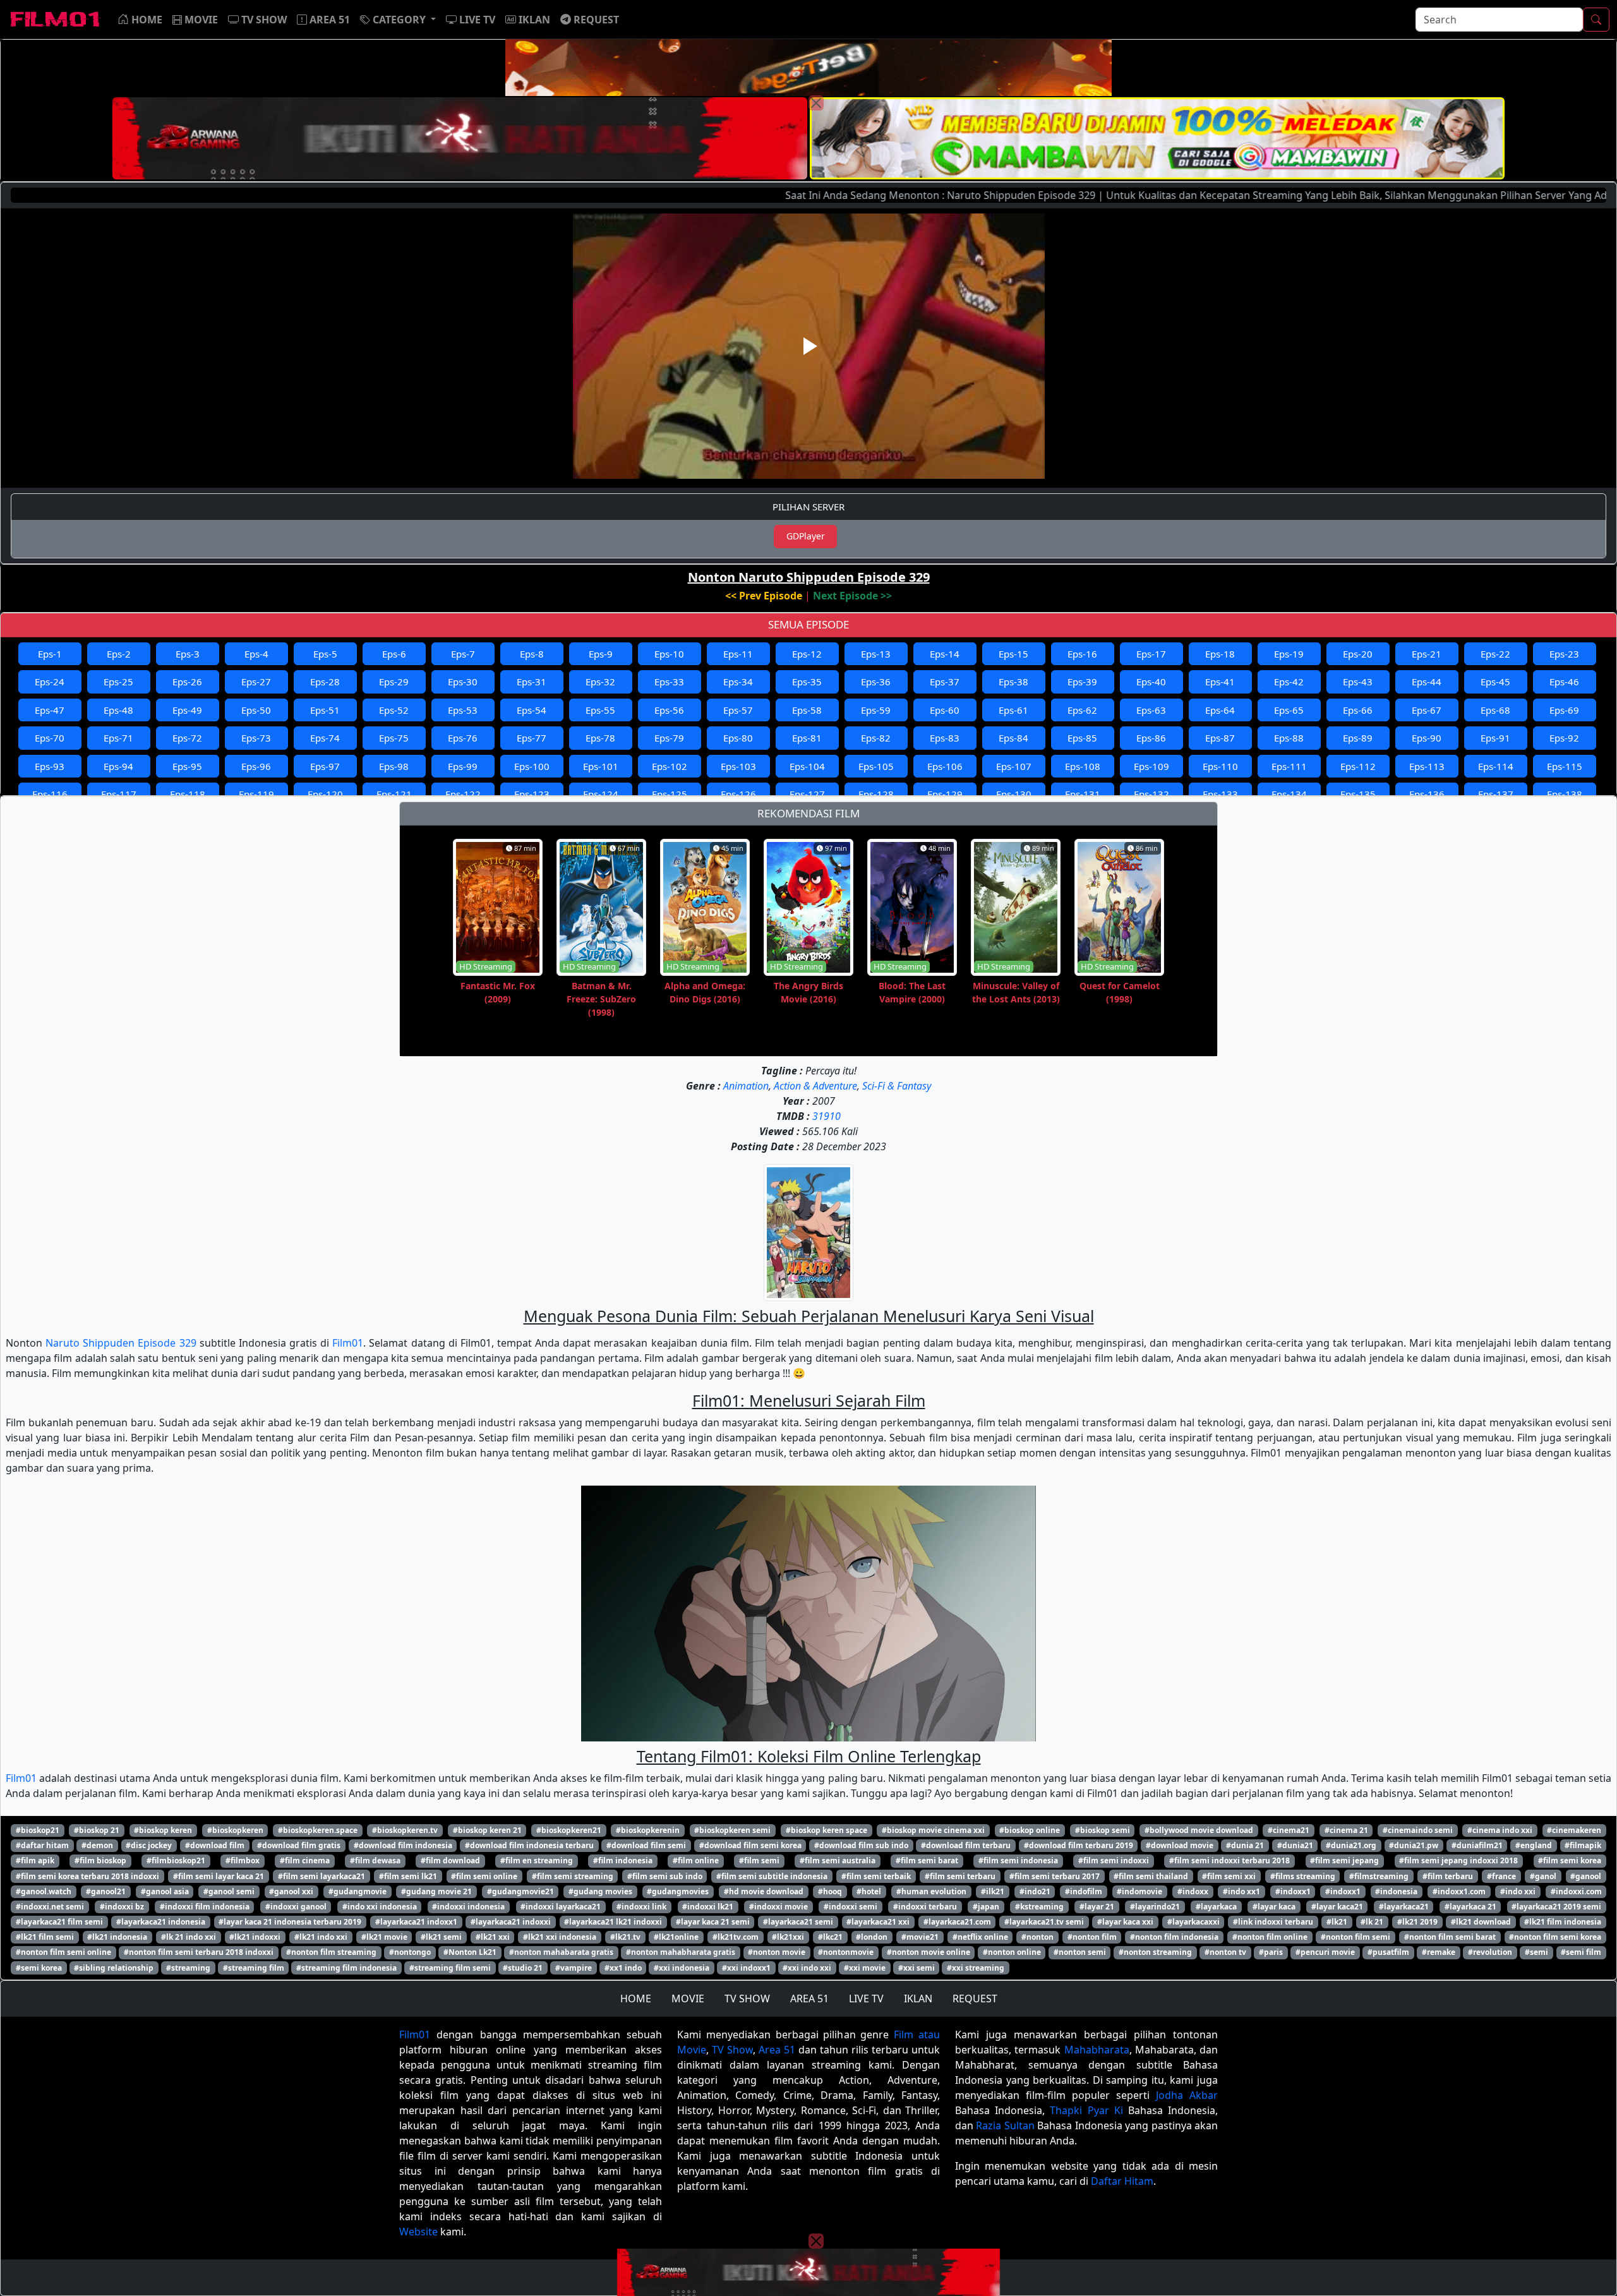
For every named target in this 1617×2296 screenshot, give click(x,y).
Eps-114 (1496, 766)
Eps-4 (256, 654)
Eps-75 (394, 738)
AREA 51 (809, 1998)
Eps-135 (1358, 794)
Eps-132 (1151, 794)
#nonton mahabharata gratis (681, 1952)
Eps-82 (876, 738)
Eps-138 (1565, 794)
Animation (746, 1086)
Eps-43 (1358, 682)
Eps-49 (187, 710)
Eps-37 (945, 682)
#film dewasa (375, 1860)
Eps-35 (807, 682)
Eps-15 (1013, 654)
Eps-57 (738, 710)
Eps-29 (394, 682)
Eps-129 (945, 794)
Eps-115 (1565, 766)
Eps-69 (1564, 710)
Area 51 (777, 2050)
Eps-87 (1220, 738)
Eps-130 (1014, 794)
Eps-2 (119, 654)
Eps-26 (187, 682)
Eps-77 (532, 738)
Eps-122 (463, 794)
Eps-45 (1495, 682)
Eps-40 (1151, 682)
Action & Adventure (815, 1086)
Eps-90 (1427, 738)
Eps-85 (1082, 738)
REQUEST (975, 1998)
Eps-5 (325, 654)
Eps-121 (394, 794)
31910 (827, 1116)
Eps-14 (945, 654)
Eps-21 (1427, 654)
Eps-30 (463, 682)
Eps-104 (807, 766)
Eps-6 (394, 654)
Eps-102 (670, 766)
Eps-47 (50, 710)
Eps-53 (463, 710)
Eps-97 (325, 766)
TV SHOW (747, 1998)
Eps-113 (1427, 766)
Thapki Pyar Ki (1086, 2110)
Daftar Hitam (1122, 2181)
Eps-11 (738, 654)
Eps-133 (1220, 794)
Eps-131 (1083, 794)
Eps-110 (1220, 766)
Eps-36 (876, 682)
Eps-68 (1495, 710)
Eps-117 (119, 794)
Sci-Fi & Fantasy (897, 1086)
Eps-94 (118, 766)
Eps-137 (1496, 794)
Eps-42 (1289, 682)
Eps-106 (945, 766)
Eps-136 (1427, 794)
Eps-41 (1220, 682)
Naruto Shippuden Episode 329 (121, 1343)
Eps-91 (1495, 738)
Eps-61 (1013, 710)
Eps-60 (945, 710)
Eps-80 (738, 738)
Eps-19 (1289, 654)
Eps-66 (1358, 710)
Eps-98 (394, 766)
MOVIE (688, 1998)
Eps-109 (1151, 766)
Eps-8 (532, 654)
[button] (398, 20)
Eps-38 (1013, 682)
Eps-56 (669, 710)
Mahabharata (1097, 2050)
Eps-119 (256, 794)
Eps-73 (256, 738)
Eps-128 (876, 794)
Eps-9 (601, 654)
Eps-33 (669, 682)
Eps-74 (325, 738)
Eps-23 (1564, 654)
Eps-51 (325, 710)
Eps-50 (256, 710)
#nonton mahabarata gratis (561, 1952)
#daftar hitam (42, 1845)
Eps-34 (738, 682)
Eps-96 (256, 766)
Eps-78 (600, 738)
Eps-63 (1151, 710)
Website (418, 2232)
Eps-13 (876, 654)
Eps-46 (1564, 682)
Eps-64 (1220, 710)
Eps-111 (1289, 766)
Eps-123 (532, 794)
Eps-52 (394, 710)
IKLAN (918, 1998)
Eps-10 (669, 654)
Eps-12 (807, 654)
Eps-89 (1358, 738)
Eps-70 (50, 738)
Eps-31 (532, 682)
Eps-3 (188, 654)
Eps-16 (1082, 654)
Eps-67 (1427, 710)
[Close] (816, 103)
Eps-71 (118, 738)
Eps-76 (463, 738)
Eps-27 (256, 682)
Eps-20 (1358, 654)
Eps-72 (187, 738)
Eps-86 (1151, 738)
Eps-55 (600, 710)
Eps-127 (807, 794)
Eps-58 (807, 710)
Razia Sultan (1005, 2125)
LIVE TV (866, 1998)
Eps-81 (807, 738)
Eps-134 (1289, 794)
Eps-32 (600, 682)
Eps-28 (325, 682)
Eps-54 (532, 710)
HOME (636, 1998)
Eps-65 (1289, 710)
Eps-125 (670, 794)
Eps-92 (1564, 738)
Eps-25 (118, 682)
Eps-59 (876, 710)
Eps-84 (1013, 738)
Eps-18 (1220, 654)
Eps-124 (601, 794)
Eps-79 (669, 738)
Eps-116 (50, 794)
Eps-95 (187, 766)
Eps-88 (1289, 738)
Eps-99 (463, 766)
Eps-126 (738, 794)
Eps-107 (1014, 766)
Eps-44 (1427, 682)
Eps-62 (1082, 710)
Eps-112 (1358, 766)
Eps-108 (1083, 766)
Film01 (348, 1343)
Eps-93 (50, 766)
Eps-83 (945, 738)
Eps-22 (1495, 654)
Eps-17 (1151, 654)
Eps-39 (1082, 682)
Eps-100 (532, 766)
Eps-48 (118, 710)
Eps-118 (188, 794)
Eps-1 (50, 654)
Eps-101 (601, 766)
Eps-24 (50, 682)
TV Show (732, 2050)
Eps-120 (325, 794)
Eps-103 (738, 766)
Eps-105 (876, 766)
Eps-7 (463, 654)
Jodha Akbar (1187, 2095)
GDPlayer (806, 536)
